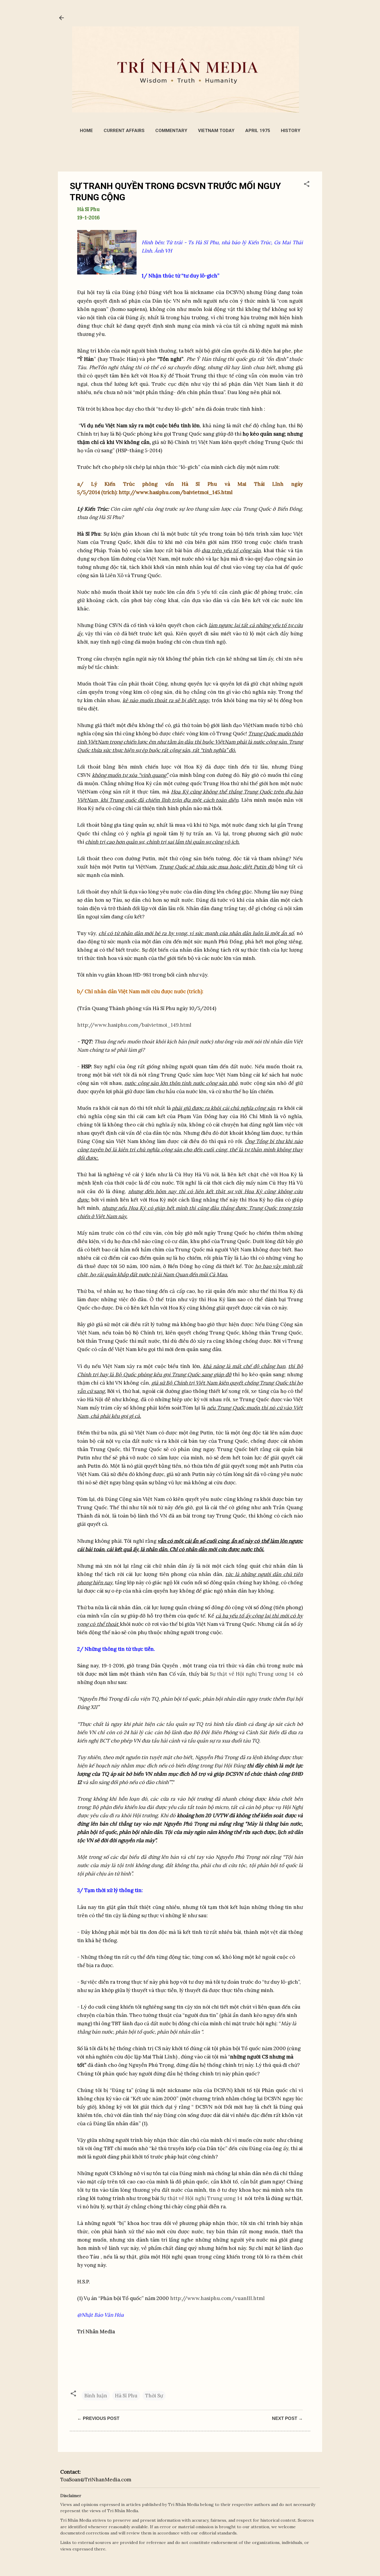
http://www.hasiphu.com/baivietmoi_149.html (134, 1025)
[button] (307, 185)
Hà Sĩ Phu (126, 2396)
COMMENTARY (171, 131)
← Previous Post (98, 2418)
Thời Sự (154, 2396)
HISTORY (291, 131)
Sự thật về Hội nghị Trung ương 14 (253, 1674)
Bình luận (96, 2396)
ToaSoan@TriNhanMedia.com (96, 2480)
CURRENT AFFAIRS (124, 131)
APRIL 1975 (258, 131)
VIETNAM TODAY (216, 131)
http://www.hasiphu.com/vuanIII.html (217, 2298)
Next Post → (287, 2418)
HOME (86, 131)
